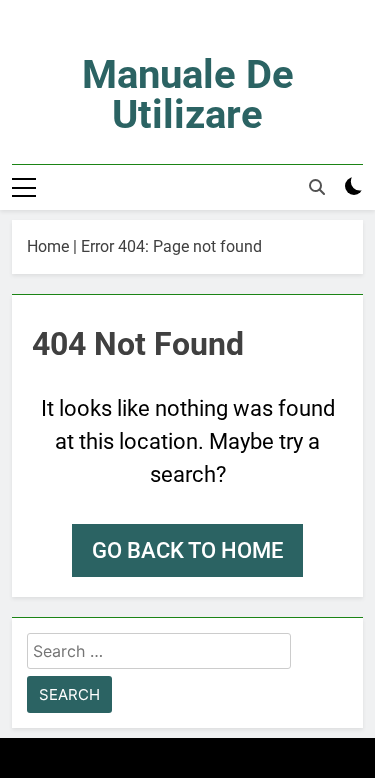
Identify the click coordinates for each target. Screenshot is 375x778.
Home (48, 246)
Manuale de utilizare (188, 94)
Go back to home (187, 550)
